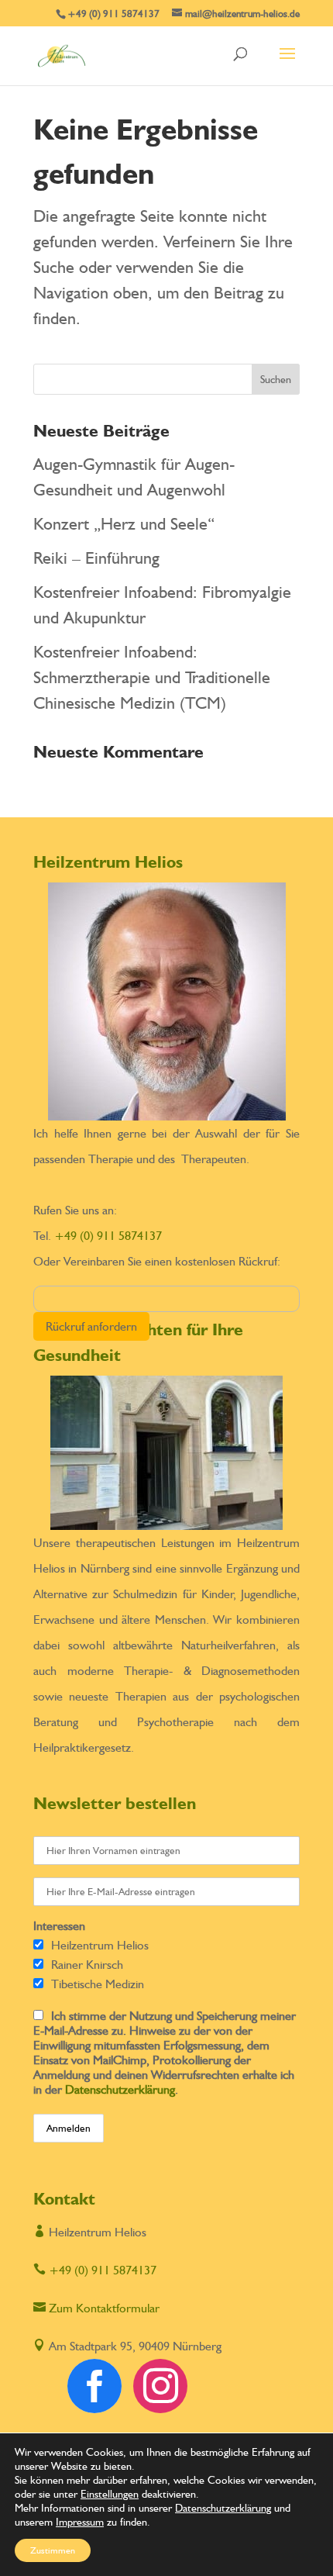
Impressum (80, 2522)
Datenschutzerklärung (120, 2089)
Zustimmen (53, 2550)
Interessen (59, 1926)
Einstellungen (110, 2494)
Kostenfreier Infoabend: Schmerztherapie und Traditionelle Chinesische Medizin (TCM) (152, 677)
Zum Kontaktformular (96, 2308)
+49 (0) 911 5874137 (108, 1236)
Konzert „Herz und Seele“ (124, 523)
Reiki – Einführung (96, 558)
